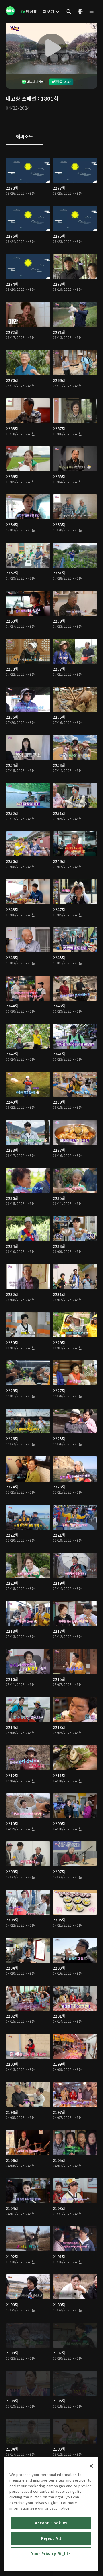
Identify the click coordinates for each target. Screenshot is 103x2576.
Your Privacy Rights (51, 2554)
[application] (51, 48)
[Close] (91, 2466)
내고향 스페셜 (21, 98)
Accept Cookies (51, 2523)
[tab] (24, 137)
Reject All (51, 2538)
